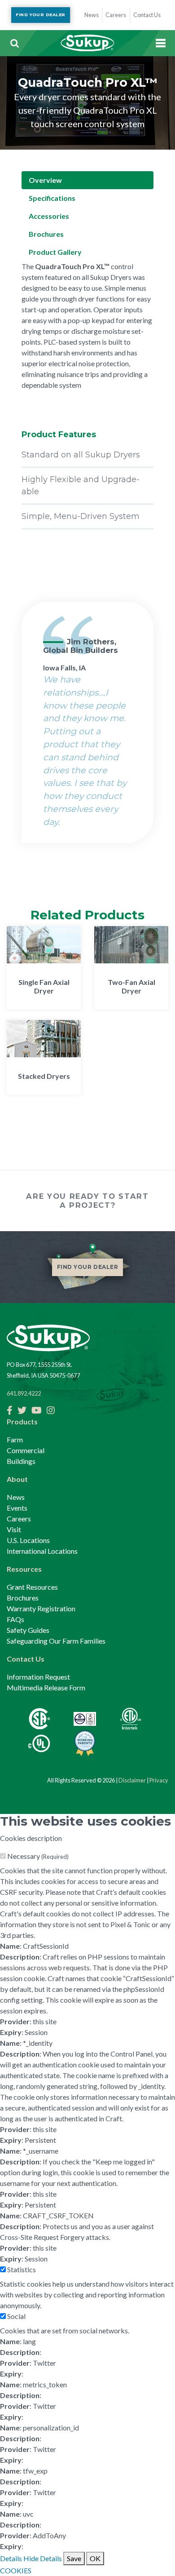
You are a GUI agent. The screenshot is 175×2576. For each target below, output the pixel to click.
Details (11, 2558)
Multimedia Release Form (46, 1687)
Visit (14, 1529)
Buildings (21, 1461)
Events (17, 1508)
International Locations (42, 1551)
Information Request (38, 1677)
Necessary (38, 1856)
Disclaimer (132, 1780)
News (16, 1497)
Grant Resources (32, 1587)
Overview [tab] (45, 180)
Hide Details (43, 2558)
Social (16, 2316)
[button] (14, 43)
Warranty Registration (41, 1608)
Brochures (23, 1598)
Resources (24, 1569)
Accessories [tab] (49, 216)
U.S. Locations (28, 1540)
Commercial (26, 1450)
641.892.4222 (24, 1393)
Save (74, 2558)
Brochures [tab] (46, 234)
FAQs (15, 1619)
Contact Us (26, 1659)
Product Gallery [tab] (55, 252)
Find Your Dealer (40, 15)
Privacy (159, 1780)
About (17, 1479)
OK (95, 2558)
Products (22, 1421)
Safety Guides (28, 1630)
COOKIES (16, 2570)
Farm (15, 1439)
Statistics (22, 2269)
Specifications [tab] (52, 198)
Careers (19, 1519)
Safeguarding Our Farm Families (56, 1641)
